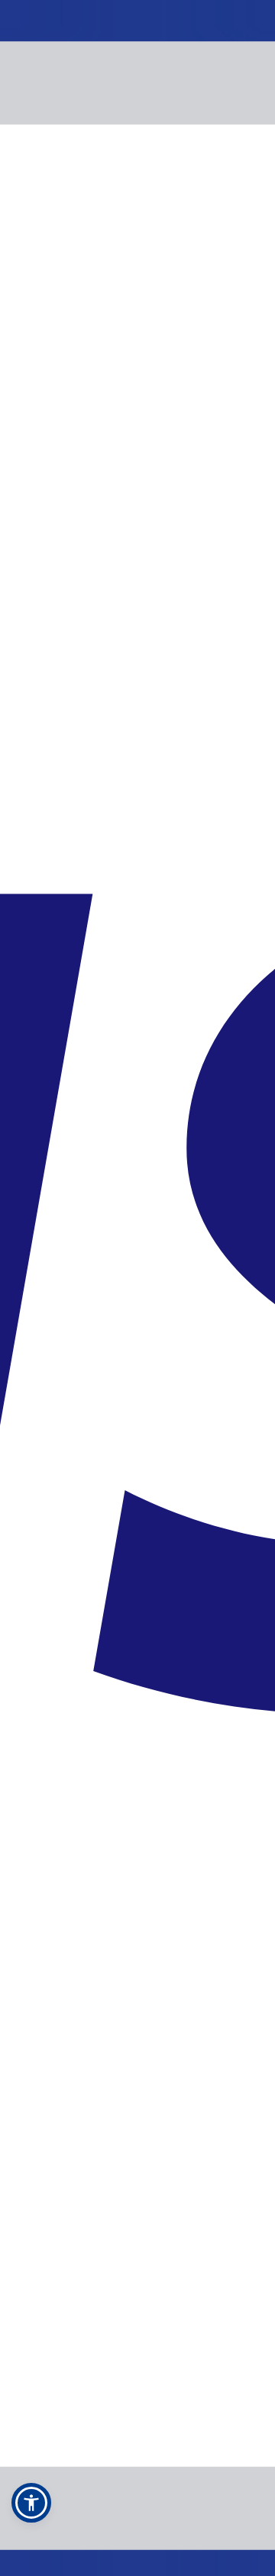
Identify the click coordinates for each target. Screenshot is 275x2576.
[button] (31, 2503)
